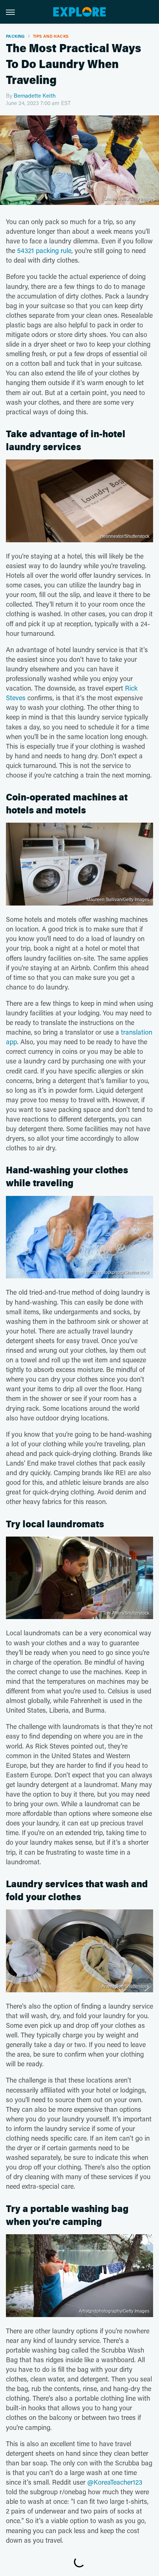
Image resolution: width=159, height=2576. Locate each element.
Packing (15, 36)
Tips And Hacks (51, 36)
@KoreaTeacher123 (115, 2482)
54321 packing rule (44, 250)
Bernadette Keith (35, 95)
